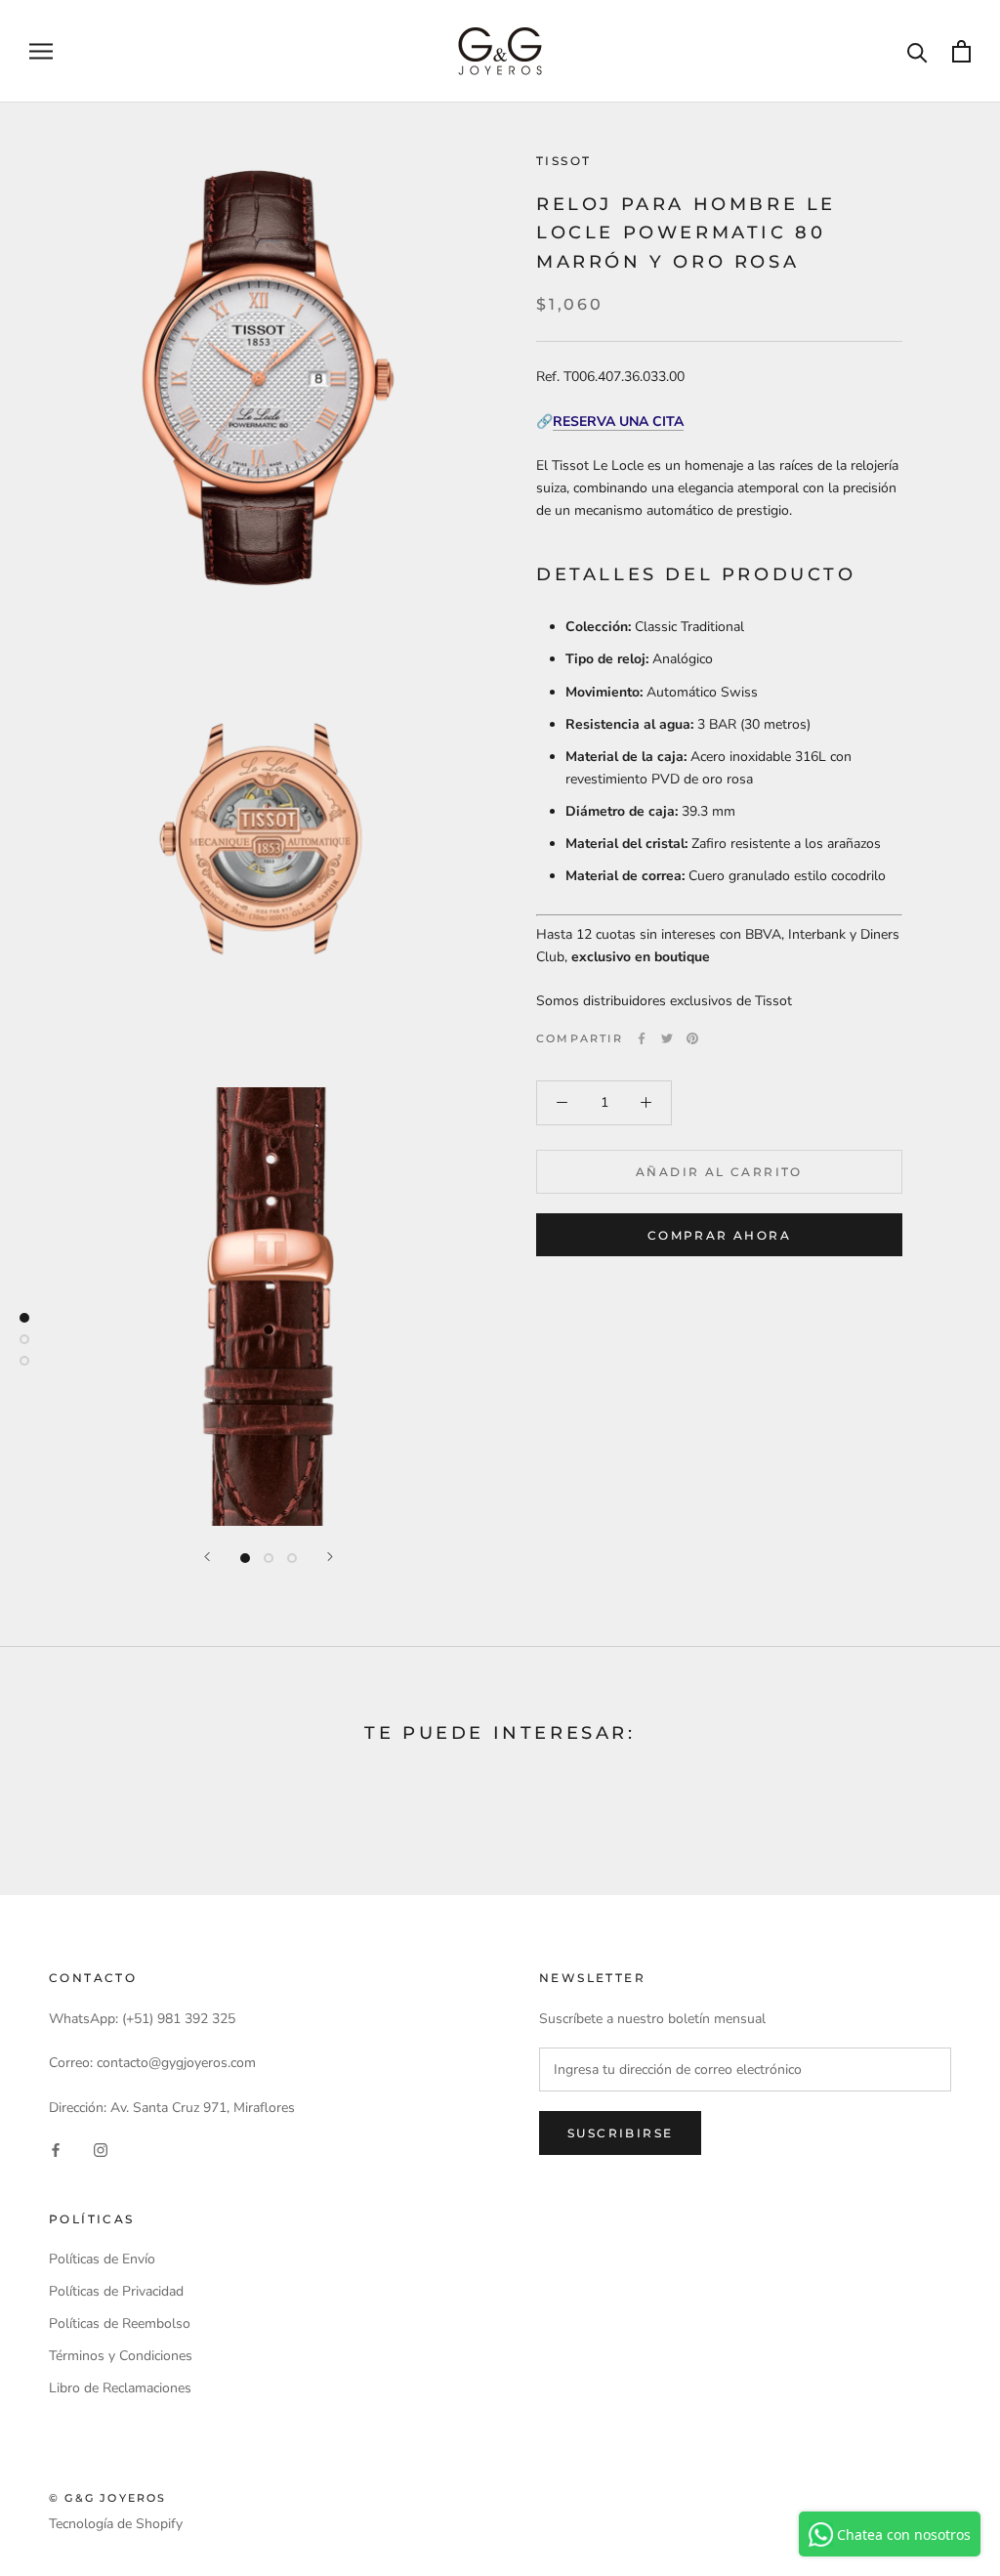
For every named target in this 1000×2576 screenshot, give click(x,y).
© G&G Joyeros (108, 2498)
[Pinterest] (692, 1038)
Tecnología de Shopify (116, 2524)
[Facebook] (642, 1038)
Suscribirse (620, 2133)
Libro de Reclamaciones (120, 2388)
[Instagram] (101, 2150)
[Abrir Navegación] (41, 51)
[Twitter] (667, 1038)
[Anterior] (207, 1557)
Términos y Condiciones (121, 2356)
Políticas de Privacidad (116, 2291)
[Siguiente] (330, 1557)
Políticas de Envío (102, 2259)
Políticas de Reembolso (120, 2323)
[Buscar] (917, 51)
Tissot (563, 161)
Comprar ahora (719, 1235)
